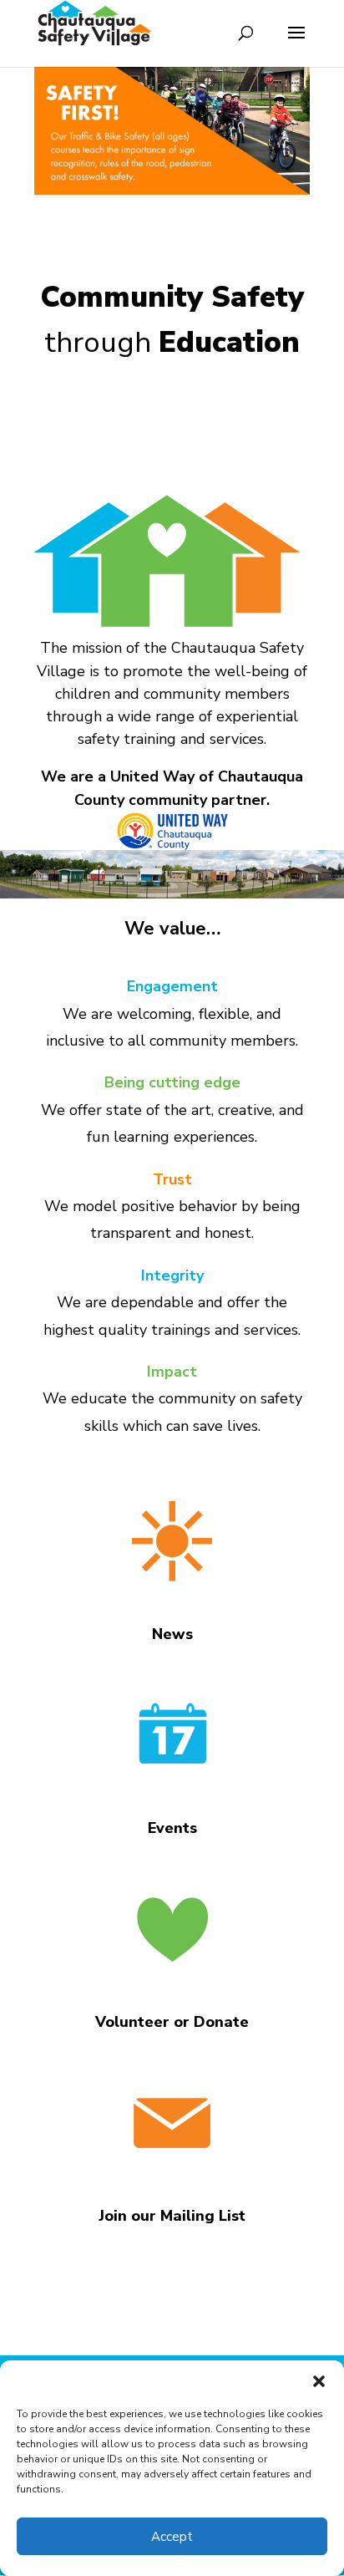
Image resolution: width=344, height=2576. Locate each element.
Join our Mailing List (172, 2216)
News (172, 1634)
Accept (172, 2537)
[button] (319, 2381)
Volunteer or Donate (172, 2022)
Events (172, 1828)
